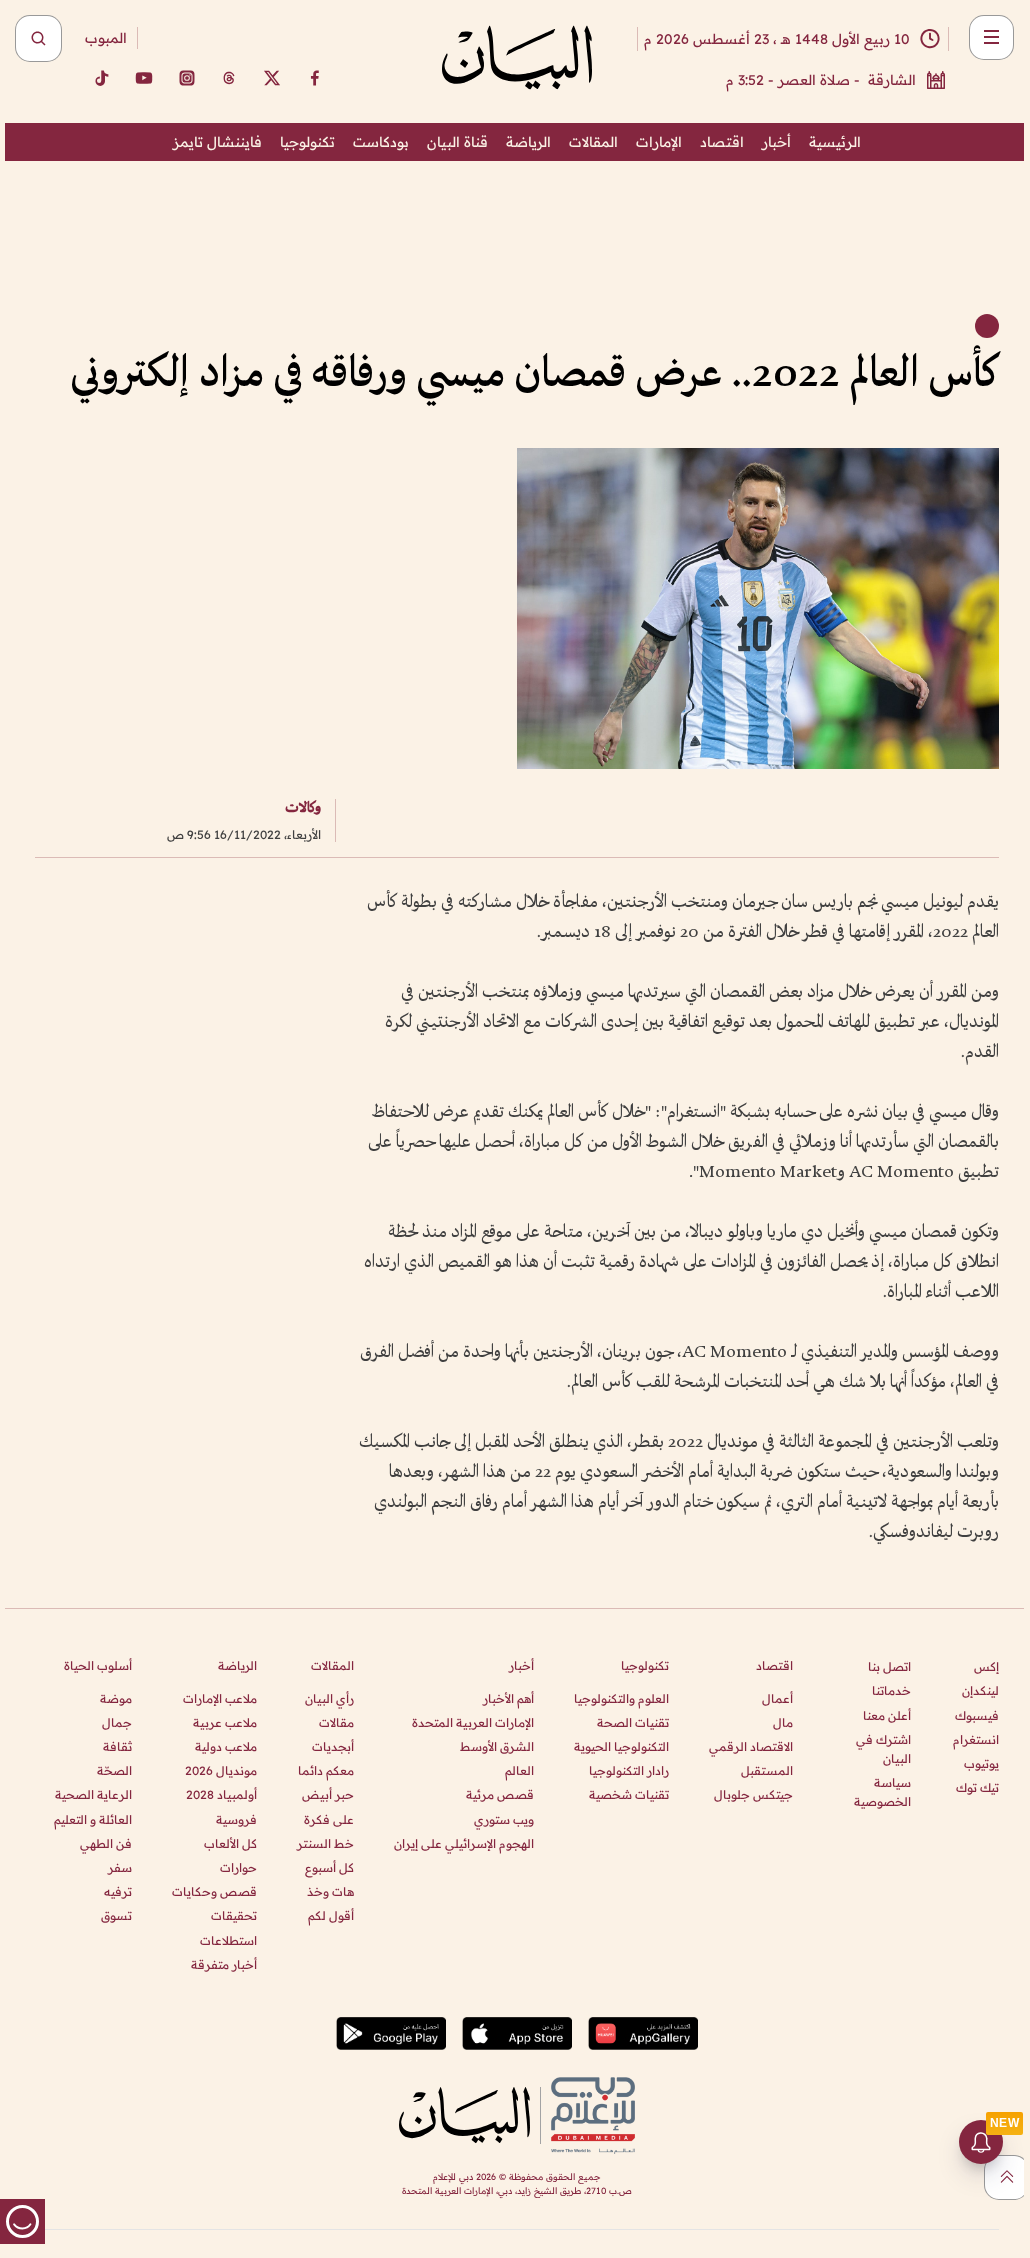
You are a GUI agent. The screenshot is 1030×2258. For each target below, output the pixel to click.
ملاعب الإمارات (220, 1698)
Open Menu (991, 37)
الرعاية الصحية (93, 1794)
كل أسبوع (329, 1867)
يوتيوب (981, 1763)
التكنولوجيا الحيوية (621, 1746)
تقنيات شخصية (629, 1794)
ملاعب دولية (226, 1746)
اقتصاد (722, 142)
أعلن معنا (887, 1715)
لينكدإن (980, 1690)
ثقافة (117, 1746)
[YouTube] (144, 78)
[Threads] (229, 78)
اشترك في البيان (883, 1749)
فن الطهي (106, 1843)
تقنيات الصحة (633, 1722)
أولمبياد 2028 (221, 1794)
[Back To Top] (1006, 2177)
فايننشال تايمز (217, 142)
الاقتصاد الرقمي (751, 1746)
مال (783, 1722)
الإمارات (659, 142)
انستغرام (976, 1739)
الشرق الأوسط (497, 1746)
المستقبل (767, 1770)
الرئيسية (835, 142)
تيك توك (977, 1787)
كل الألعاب (230, 1843)
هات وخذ (330, 1891)
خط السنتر (325, 1843)
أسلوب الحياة (98, 1665)
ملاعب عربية (225, 1722)
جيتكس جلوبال (753, 1794)
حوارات (238, 1867)
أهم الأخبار (508, 1698)
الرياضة (528, 142)
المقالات (593, 142)
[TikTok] (101, 78)
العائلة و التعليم (93, 1819)
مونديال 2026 (221, 1770)
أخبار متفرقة (224, 1964)
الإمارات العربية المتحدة (473, 1722)
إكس (986, 1666)
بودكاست (381, 142)
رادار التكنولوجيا (629, 1770)
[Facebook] (315, 78)
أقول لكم (331, 1915)
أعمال (777, 1698)
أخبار (776, 142)
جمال (117, 1722)
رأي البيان (329, 1698)
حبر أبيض (328, 1794)
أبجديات (333, 1746)
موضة (116, 1698)
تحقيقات (234, 1915)
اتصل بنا (889, 1666)
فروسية (236, 1819)
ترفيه (118, 1891)
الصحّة (114, 1770)
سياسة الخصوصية (882, 1792)
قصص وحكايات (214, 1891)
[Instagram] (187, 78)
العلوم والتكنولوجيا (621, 1698)
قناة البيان (457, 142)
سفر (120, 1867)
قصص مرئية (500, 1794)
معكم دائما (326, 1770)
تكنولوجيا (307, 142)
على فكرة (329, 1819)
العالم (519, 1770)
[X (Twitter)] (272, 78)
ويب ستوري (504, 1819)
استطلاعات (228, 1940)
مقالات (336, 1722)
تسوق (116, 1915)
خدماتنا (891, 1690)
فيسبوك (977, 1715)
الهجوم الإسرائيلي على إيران (464, 1843)
